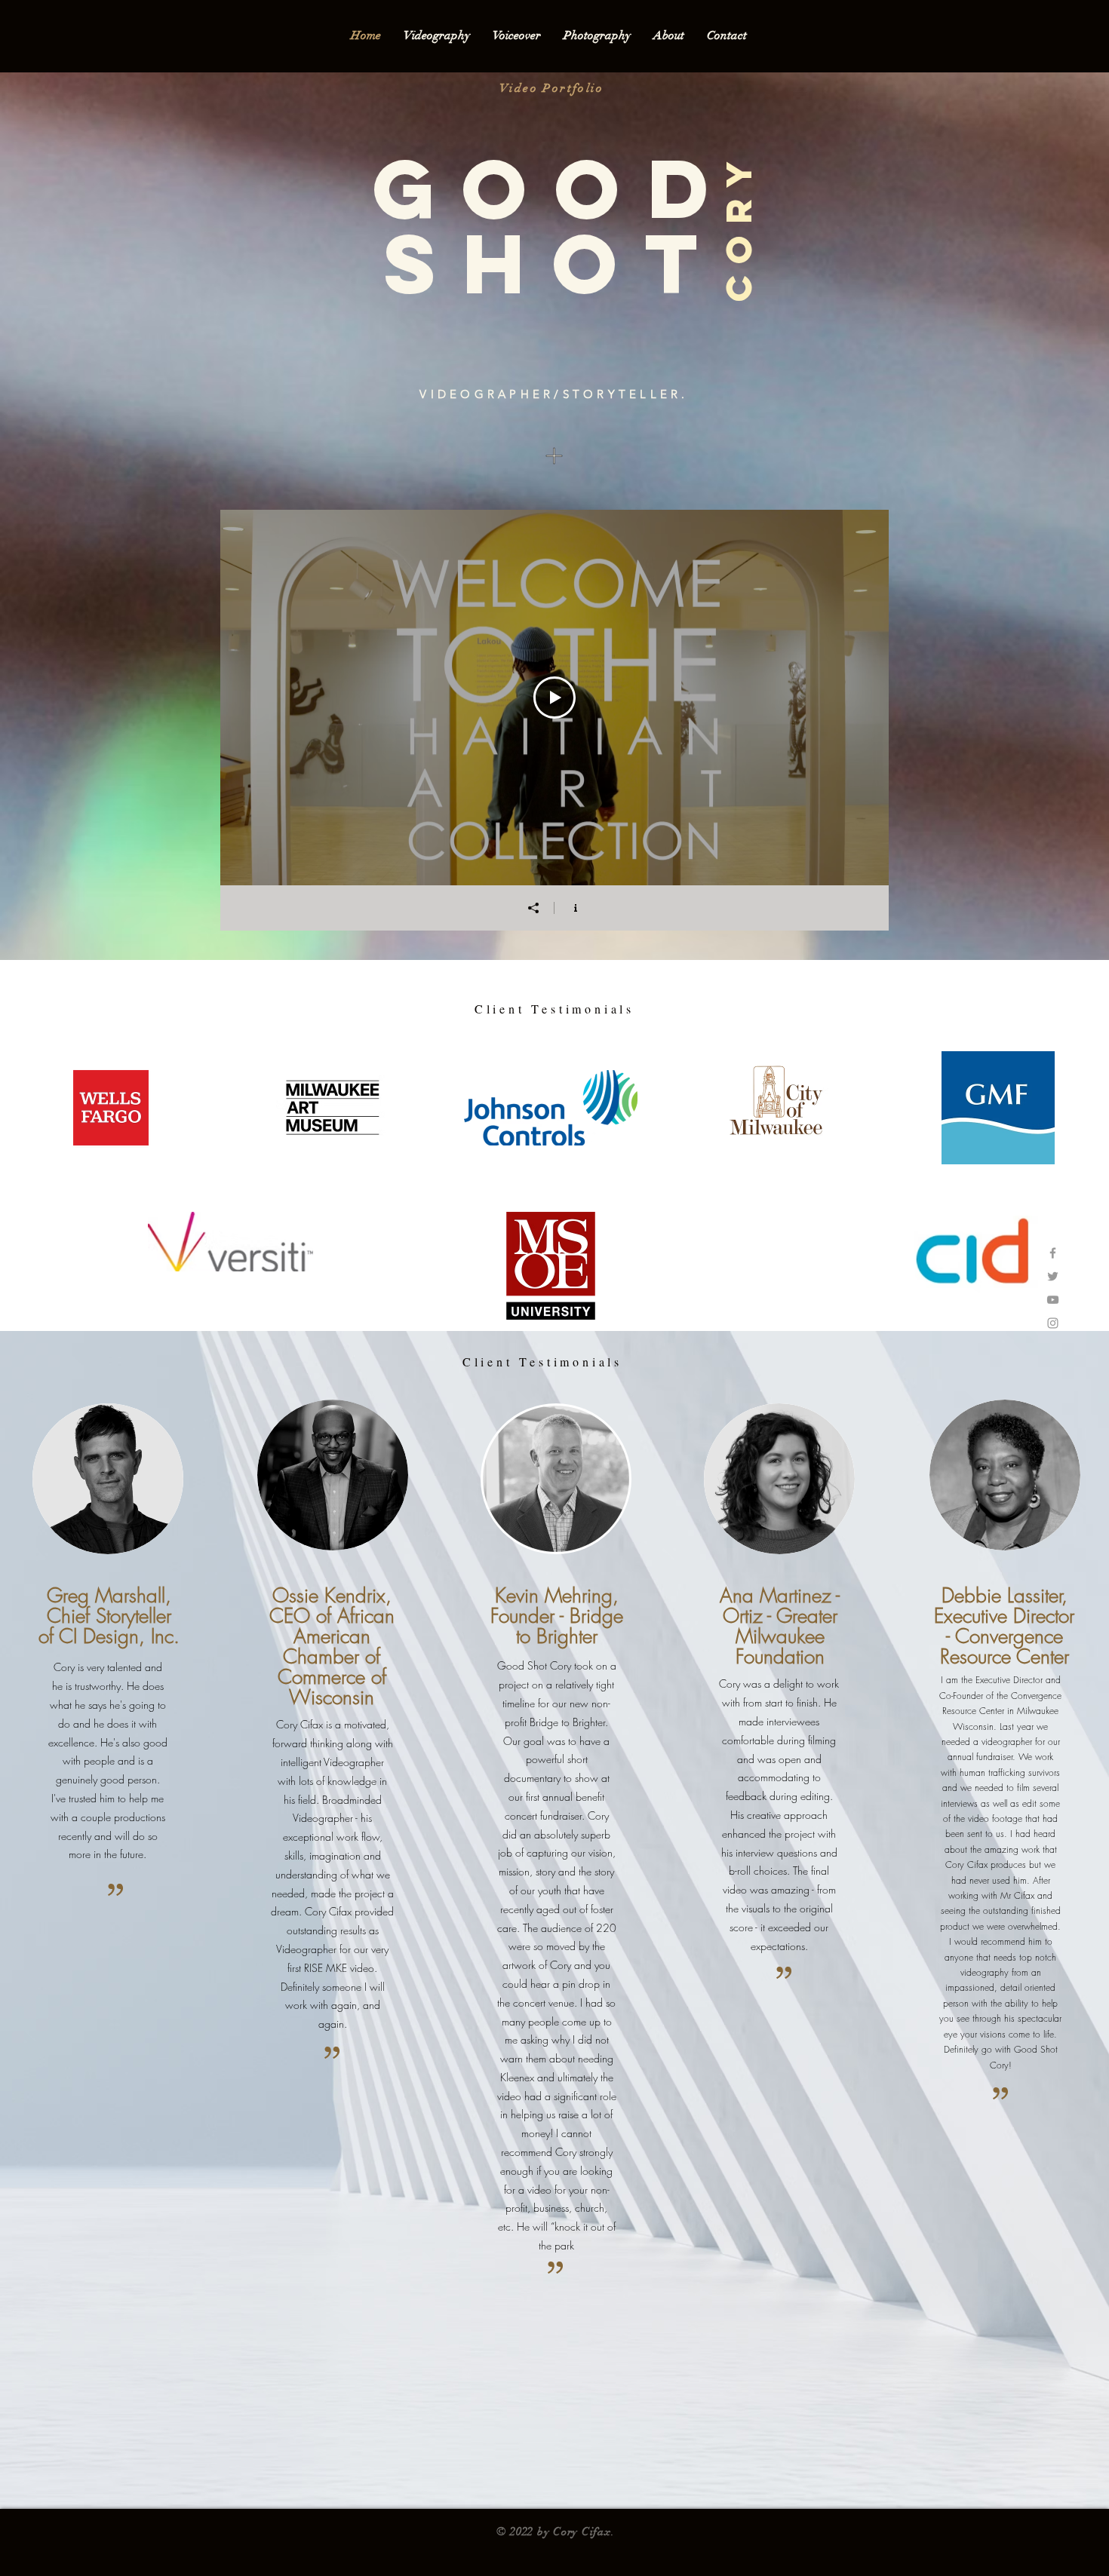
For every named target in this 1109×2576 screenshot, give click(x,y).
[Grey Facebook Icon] (1053, 1253)
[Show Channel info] (576, 908)
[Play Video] (554, 698)
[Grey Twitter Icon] (1053, 1276)
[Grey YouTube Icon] (1053, 1300)
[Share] (533, 908)
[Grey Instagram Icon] (1053, 1323)
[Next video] (857, 698)
